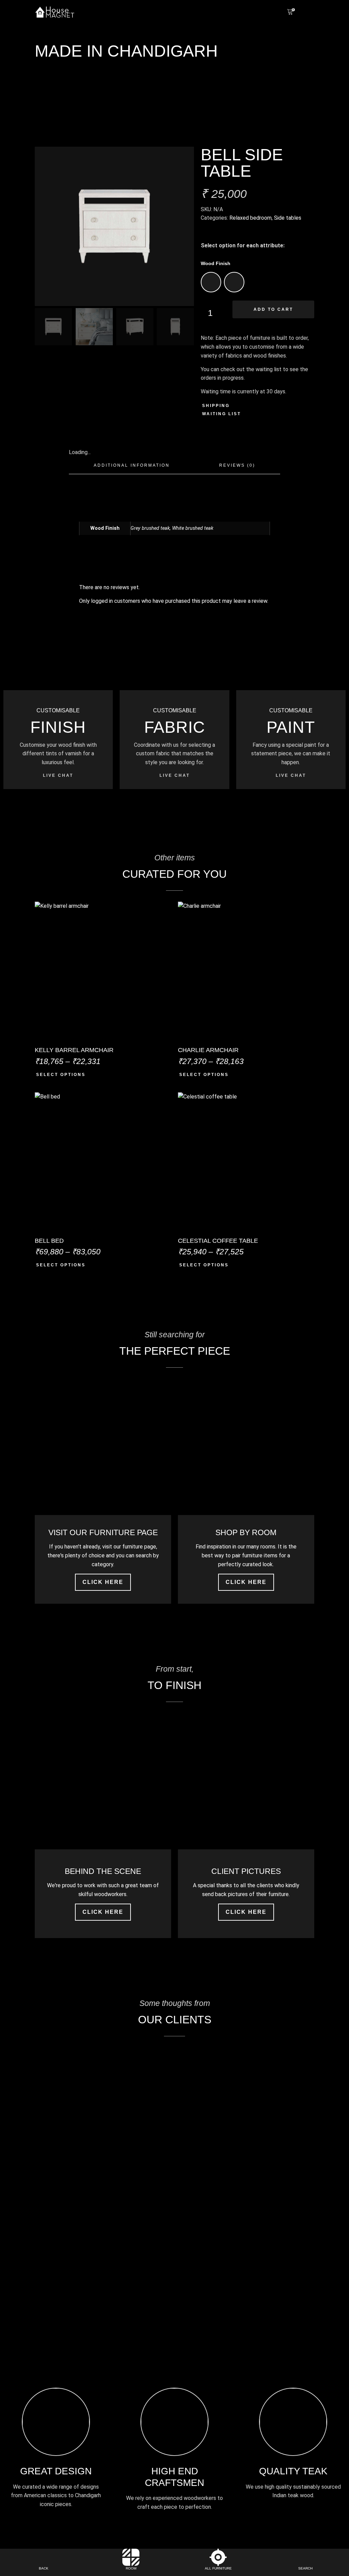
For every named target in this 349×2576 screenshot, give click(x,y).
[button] (311, 12)
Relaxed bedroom (251, 218)
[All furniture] (218, 2557)
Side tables (288, 218)
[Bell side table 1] (114, 226)
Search (305, 2568)
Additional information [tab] (132, 465)
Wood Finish (216, 263)
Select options (61, 1075)
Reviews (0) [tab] (237, 465)
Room (131, 2568)
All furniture (218, 2568)
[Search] (305, 2557)
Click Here (103, 1582)
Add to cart (273, 309)
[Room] (131, 2557)
